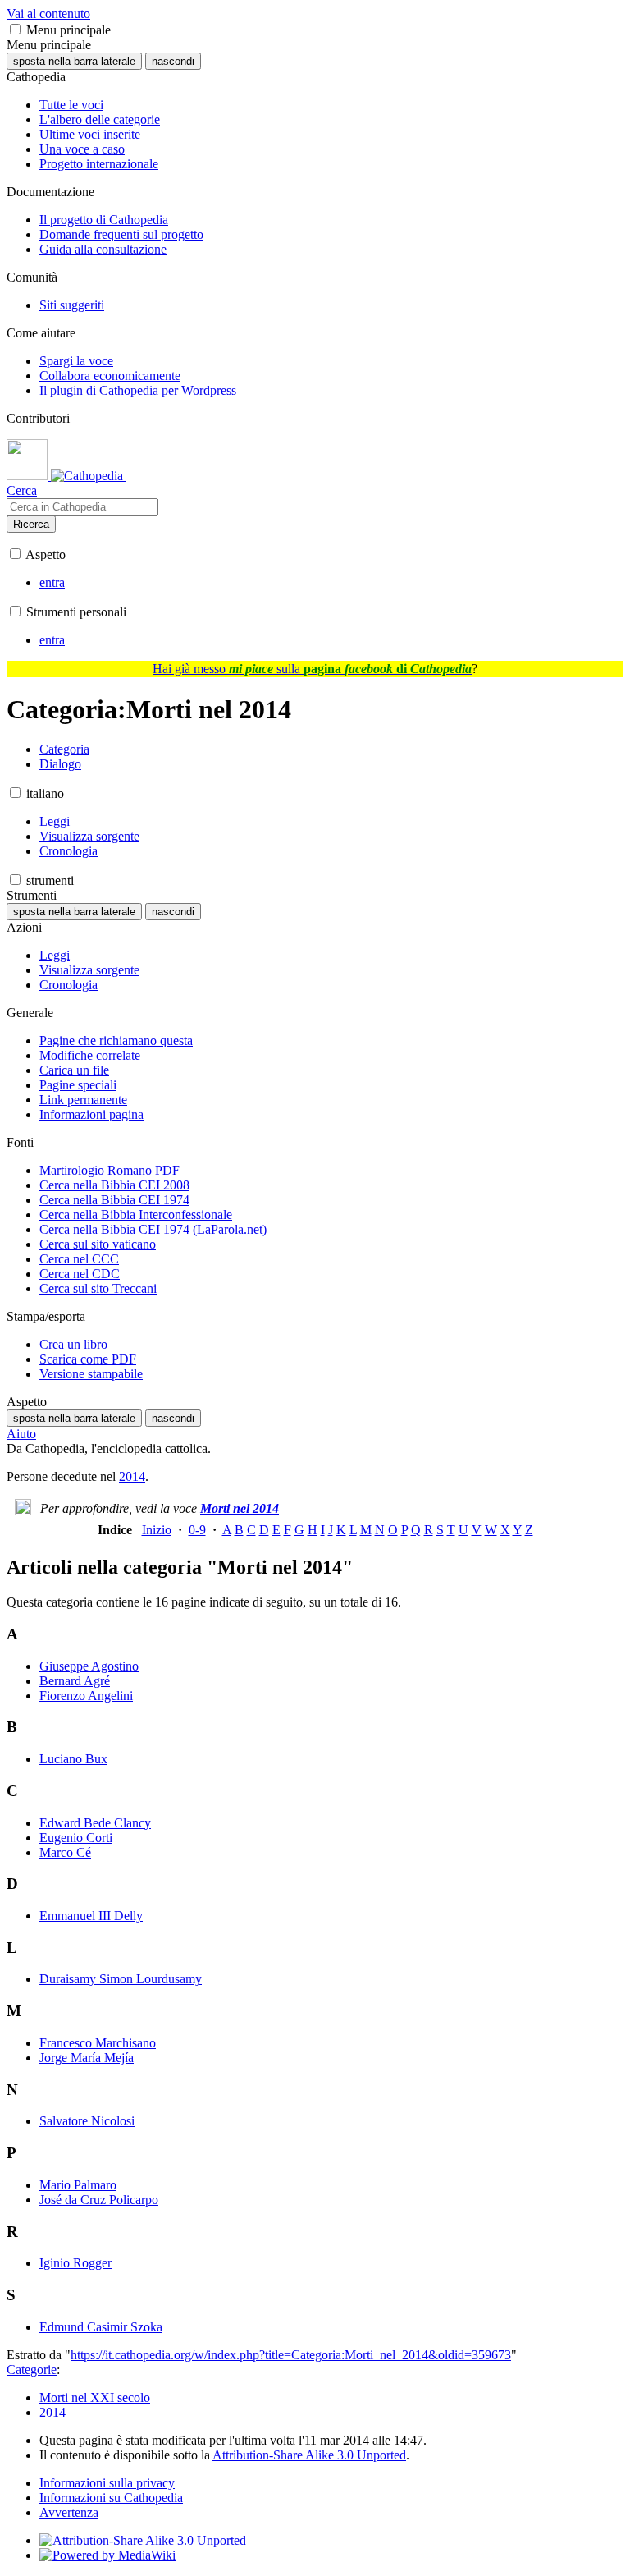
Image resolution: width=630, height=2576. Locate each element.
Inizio (157, 1530)
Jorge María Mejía (87, 2058)
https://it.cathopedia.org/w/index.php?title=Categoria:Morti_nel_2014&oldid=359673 (291, 2355)
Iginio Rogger (75, 2263)
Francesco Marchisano (98, 2043)
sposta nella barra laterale (74, 61)
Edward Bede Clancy (95, 1823)
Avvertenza (69, 2512)
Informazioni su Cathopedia (111, 2498)
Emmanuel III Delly (91, 1916)
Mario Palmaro (78, 2185)
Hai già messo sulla (312, 669)
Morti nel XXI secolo (95, 2397)
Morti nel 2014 (240, 1508)
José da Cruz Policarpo (99, 2200)
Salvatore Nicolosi (87, 2121)
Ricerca (31, 524)
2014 (132, 1476)
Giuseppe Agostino (89, 1666)
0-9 (197, 1530)
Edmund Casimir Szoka (101, 2327)
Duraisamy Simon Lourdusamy (121, 1979)
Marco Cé (65, 1852)
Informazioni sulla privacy (107, 2483)
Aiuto (21, 1434)
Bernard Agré (75, 1681)
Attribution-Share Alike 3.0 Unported (309, 2455)
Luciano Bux (73, 1759)
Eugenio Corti (76, 1838)
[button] (15, 29)
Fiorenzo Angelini (86, 1696)
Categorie (32, 2370)
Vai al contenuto (48, 14)
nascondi (173, 61)
